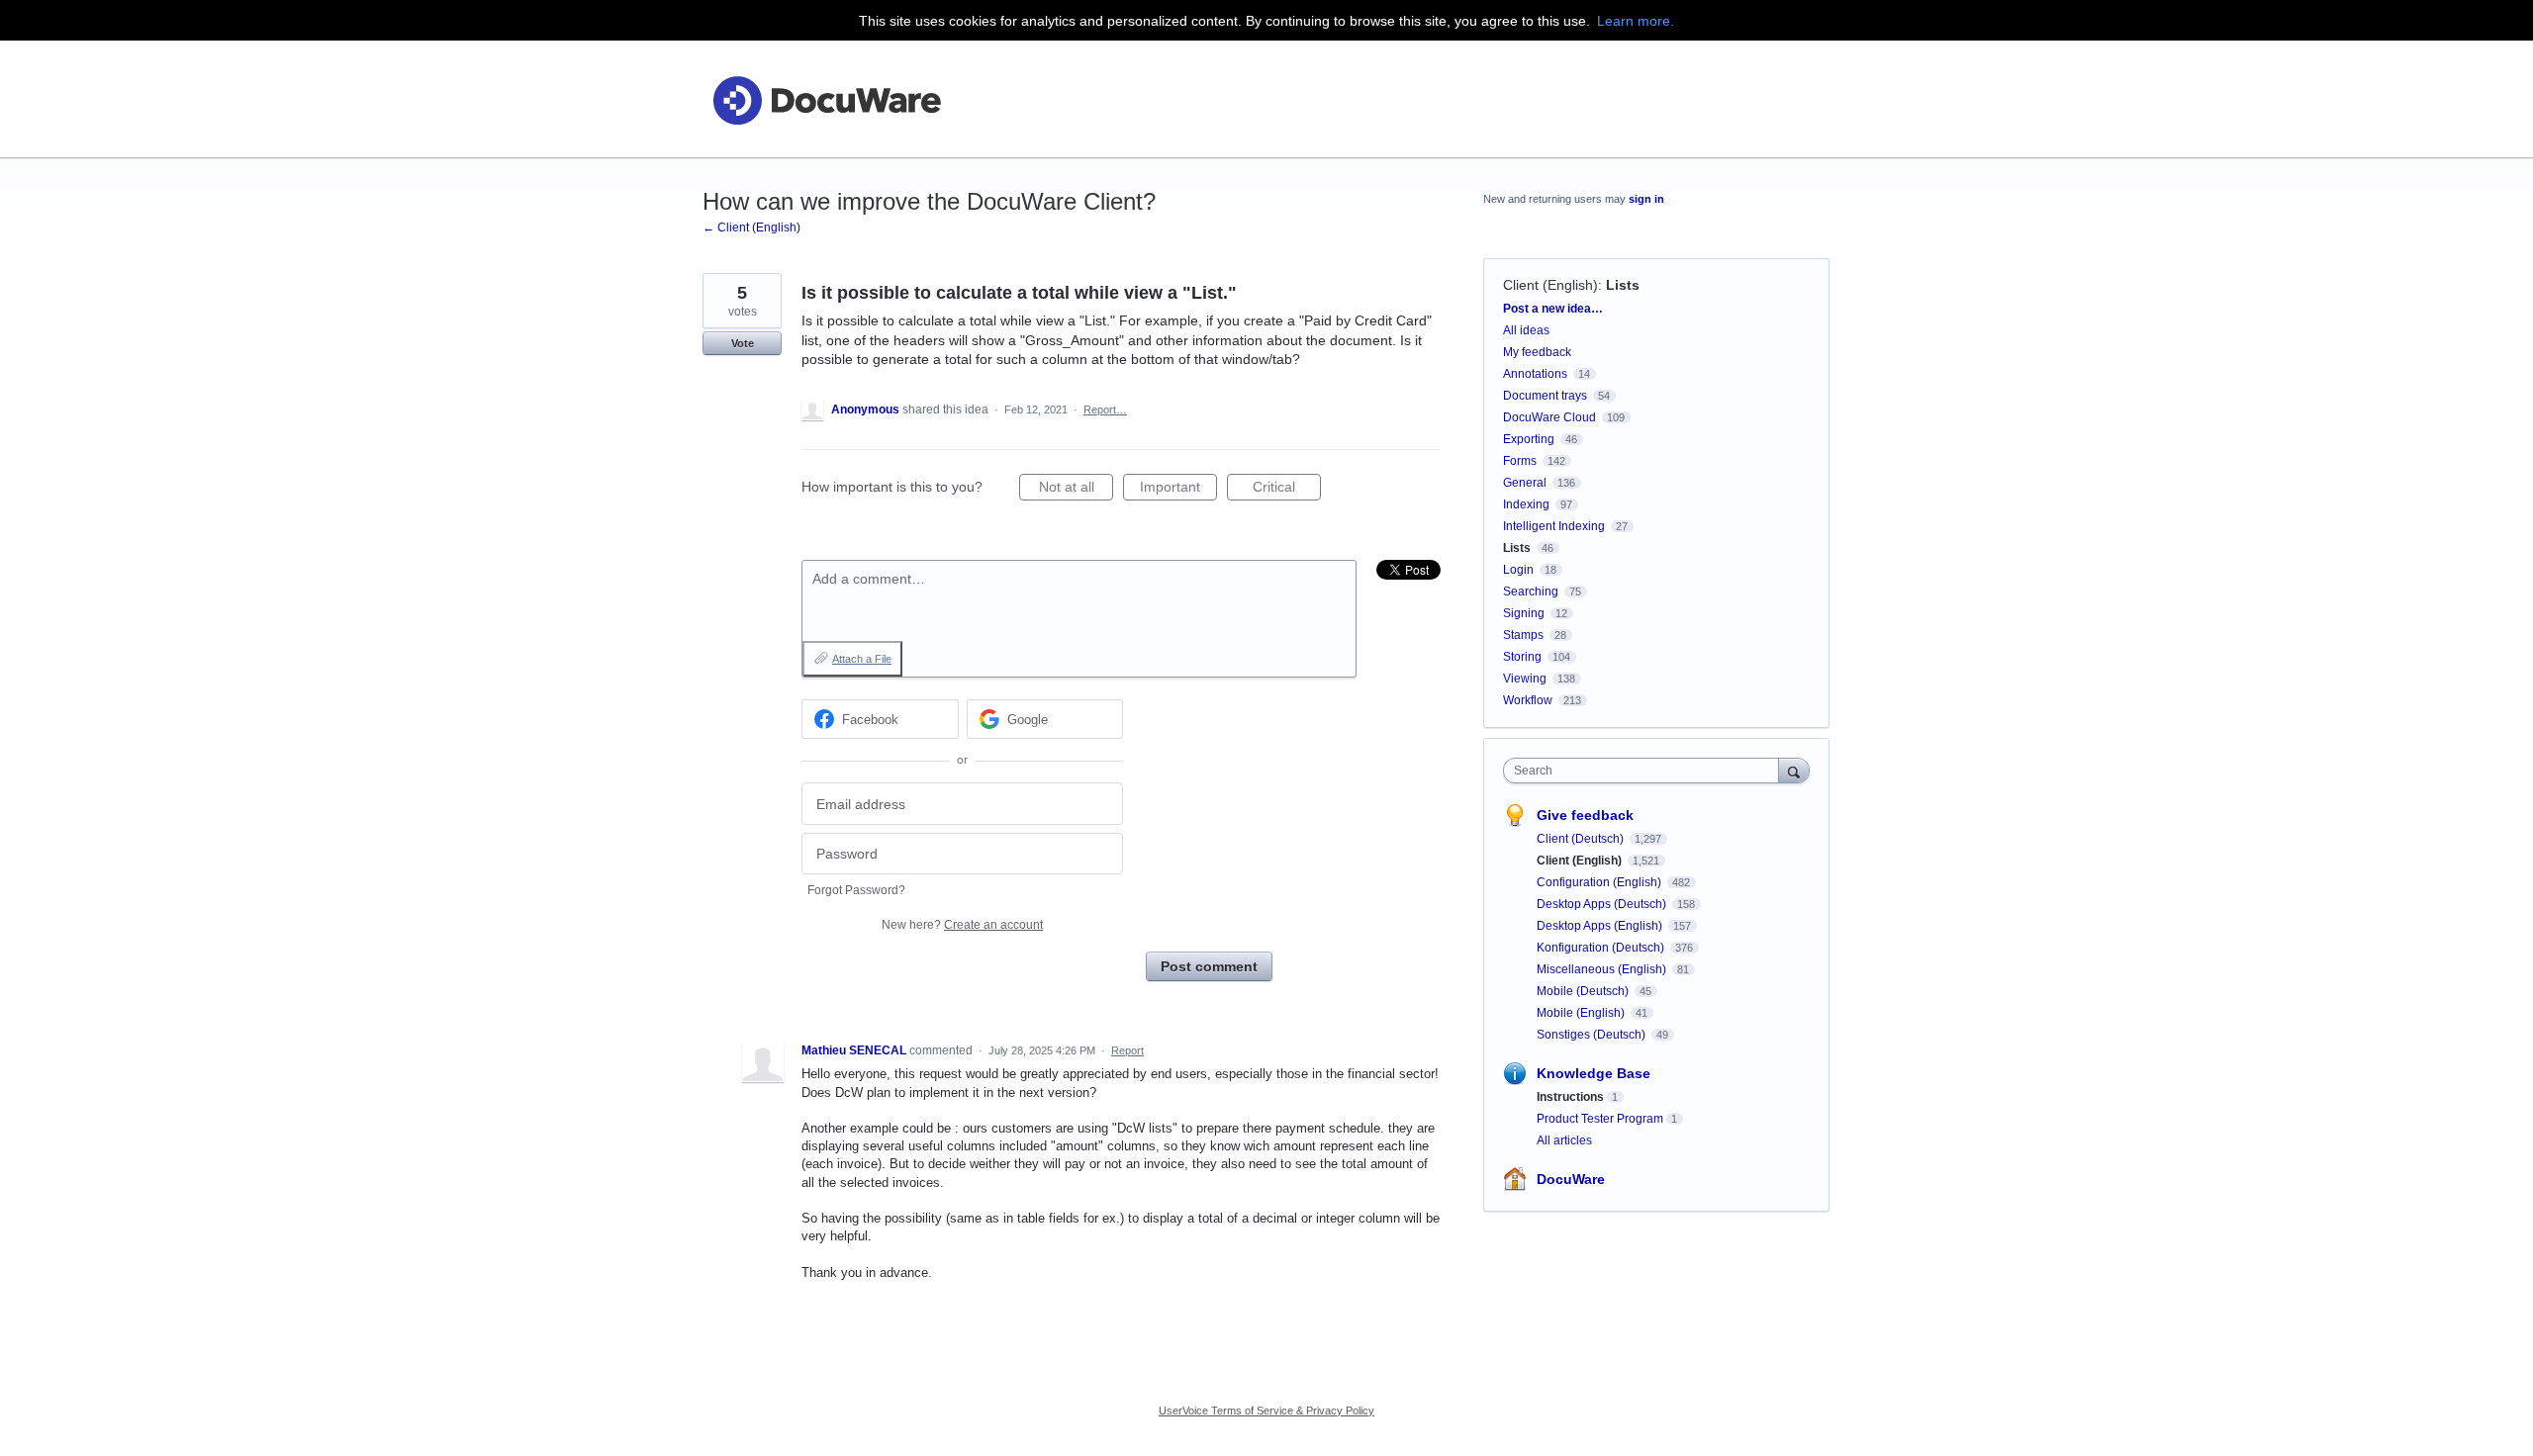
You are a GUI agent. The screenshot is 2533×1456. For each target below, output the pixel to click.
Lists (1623, 285)
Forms (1520, 461)
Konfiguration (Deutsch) (1602, 948)
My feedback (1537, 352)
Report (1127, 1050)
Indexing (1526, 504)
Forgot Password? (856, 890)
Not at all (1076, 490)
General (1525, 483)
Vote (743, 343)
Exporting (1529, 439)
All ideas (1526, 330)
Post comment (1209, 966)
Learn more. (1636, 21)
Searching (1531, 591)
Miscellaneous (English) (1603, 969)
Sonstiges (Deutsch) (1593, 1035)
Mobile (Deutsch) (1584, 991)
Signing (1524, 613)
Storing (1522, 657)
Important (1178, 490)
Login (1518, 570)
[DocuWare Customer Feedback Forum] (826, 99)
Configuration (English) (1600, 882)
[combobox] (1646, 771)
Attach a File (862, 659)
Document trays (1545, 396)
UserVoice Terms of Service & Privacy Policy (1266, 1410)
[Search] (1794, 770)
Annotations (1535, 374)
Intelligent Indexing (1554, 526)
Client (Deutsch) (1582, 839)
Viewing (1525, 679)
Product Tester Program (1600, 1119)
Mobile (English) (1582, 1013)
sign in (1646, 199)
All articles (1564, 1140)
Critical (1287, 490)
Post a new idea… (1553, 309)
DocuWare (1571, 1179)
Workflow (1528, 700)
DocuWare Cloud (1549, 417)
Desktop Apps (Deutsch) (1603, 904)
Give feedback (1585, 815)
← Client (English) (751, 227)
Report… (1105, 409)
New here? (962, 925)
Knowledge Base (1594, 1073)
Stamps (1523, 635)
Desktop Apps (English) (1601, 926)
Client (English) (1550, 285)
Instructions (1570, 1097)
